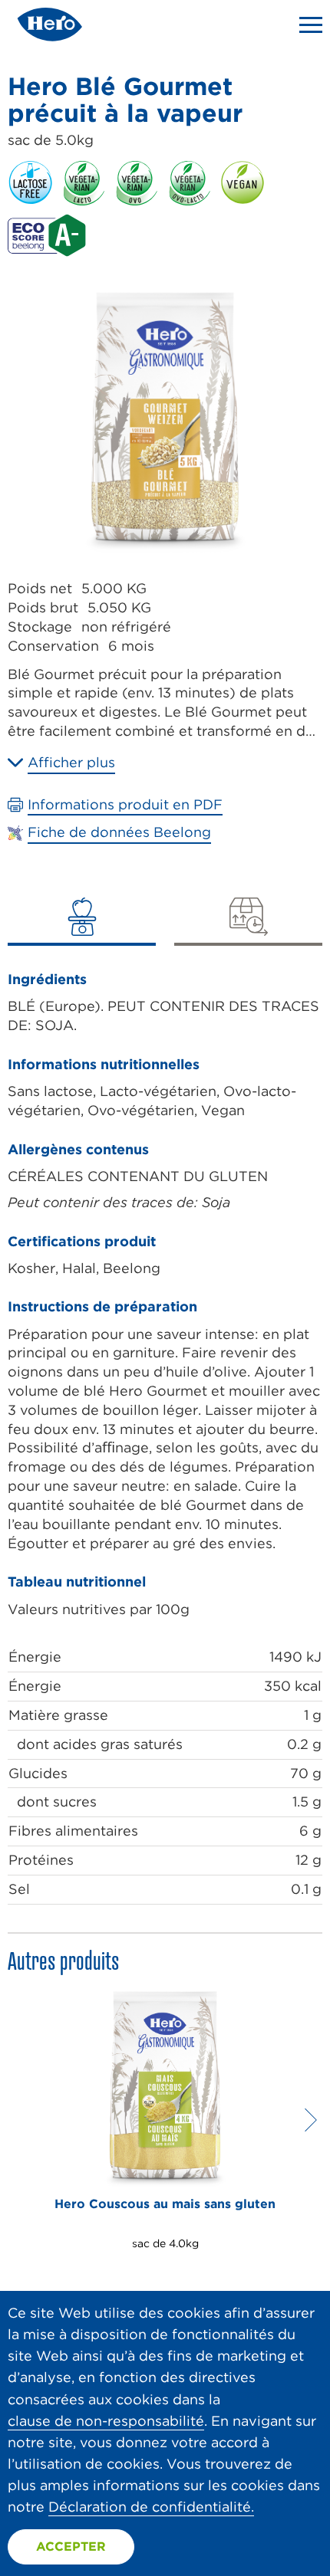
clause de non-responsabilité (106, 2421)
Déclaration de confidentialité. (151, 2507)
